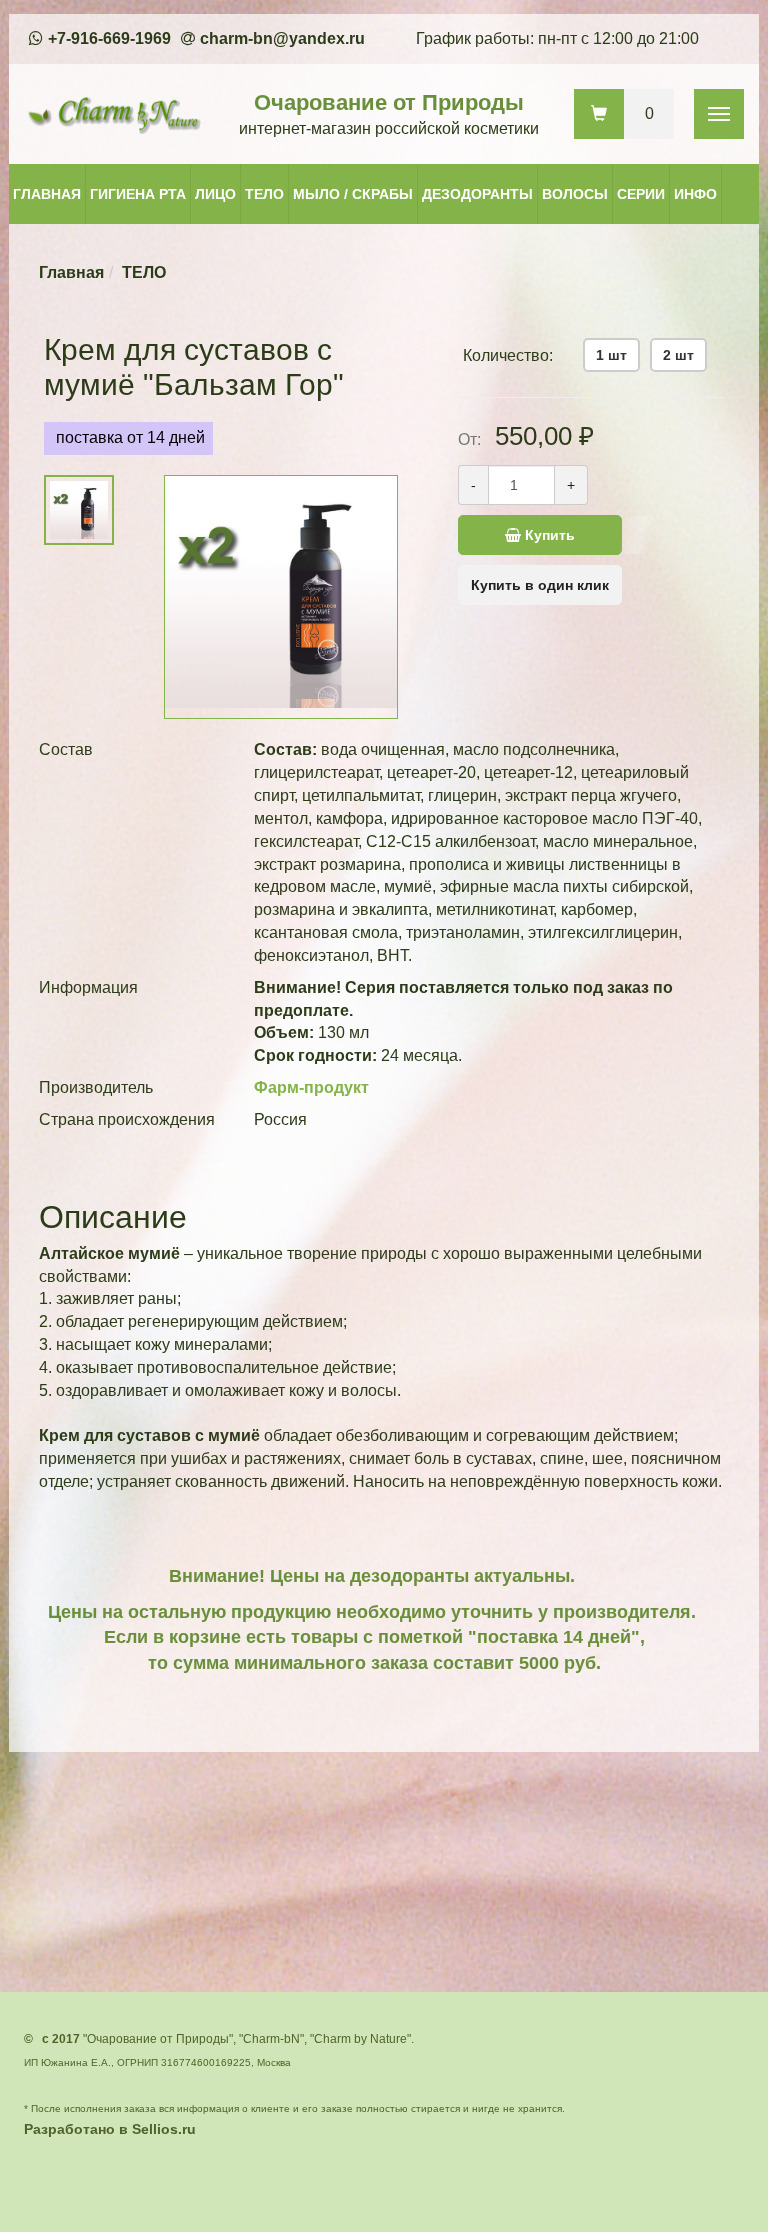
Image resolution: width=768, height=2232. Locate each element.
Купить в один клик (540, 585)
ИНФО (695, 194)
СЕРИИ (641, 194)
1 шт (611, 355)
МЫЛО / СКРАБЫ (353, 194)
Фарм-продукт (311, 1087)
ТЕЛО (264, 194)
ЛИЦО (215, 194)
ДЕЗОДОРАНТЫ (477, 194)
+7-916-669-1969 (109, 38)
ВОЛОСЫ (575, 194)
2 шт (678, 355)
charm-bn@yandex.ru (282, 38)
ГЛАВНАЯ (47, 194)
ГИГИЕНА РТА (138, 194)
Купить (548, 535)
